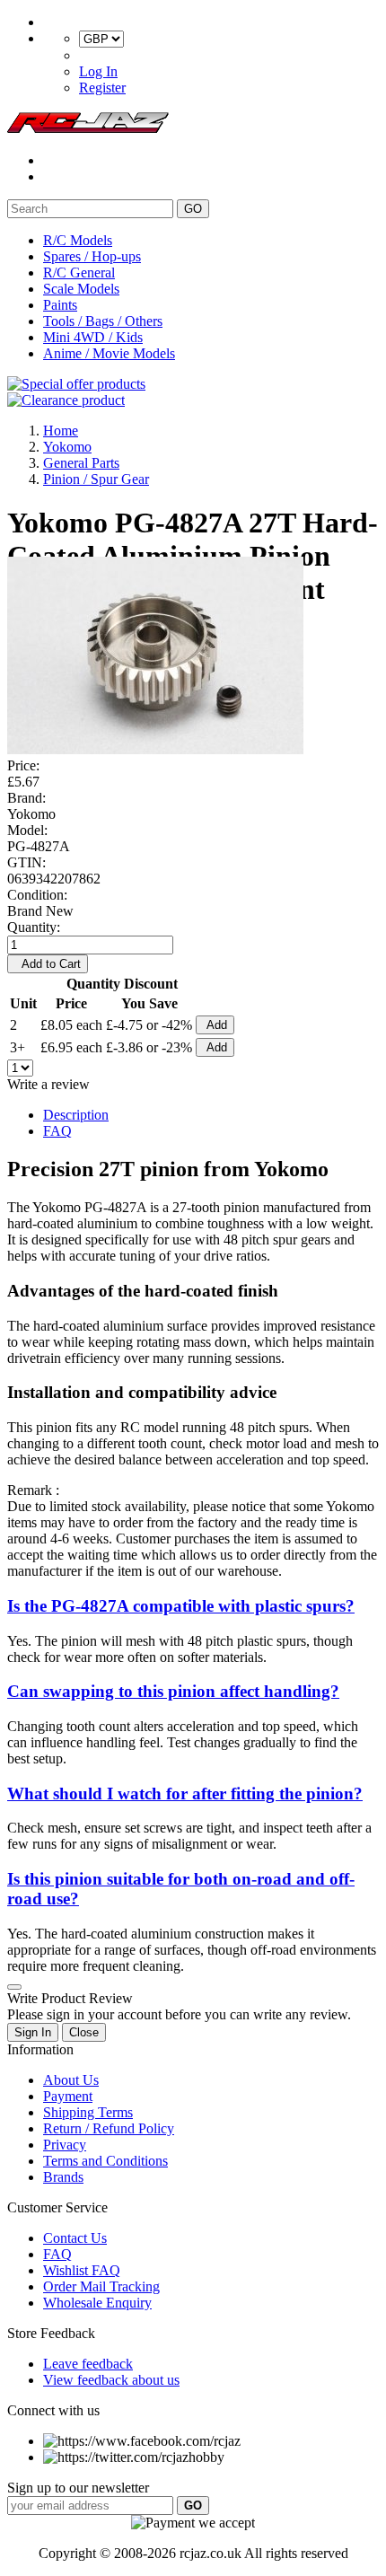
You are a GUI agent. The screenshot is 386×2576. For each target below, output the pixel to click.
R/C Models (78, 240)
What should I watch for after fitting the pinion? (185, 1794)
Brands (63, 2177)
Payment (68, 2096)
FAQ (57, 1131)
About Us (71, 2080)
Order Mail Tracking (101, 2286)
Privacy (65, 2145)
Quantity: (34, 927)
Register (102, 88)
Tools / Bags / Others (103, 321)
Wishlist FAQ (82, 2270)
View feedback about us (111, 2380)
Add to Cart (48, 964)
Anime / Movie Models (109, 353)
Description (76, 1115)
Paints (60, 305)
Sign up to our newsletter (78, 2488)
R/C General (79, 273)
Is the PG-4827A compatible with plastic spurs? (181, 1606)
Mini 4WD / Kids (93, 337)
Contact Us (75, 2238)
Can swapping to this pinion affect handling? (173, 1691)
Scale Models (81, 289)
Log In (98, 71)
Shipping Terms (88, 2112)
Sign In (33, 2032)
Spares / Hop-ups (92, 256)
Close (84, 2032)
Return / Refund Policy (109, 2128)
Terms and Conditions (105, 2161)
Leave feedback (88, 2364)
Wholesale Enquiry (97, 2303)
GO (193, 209)
